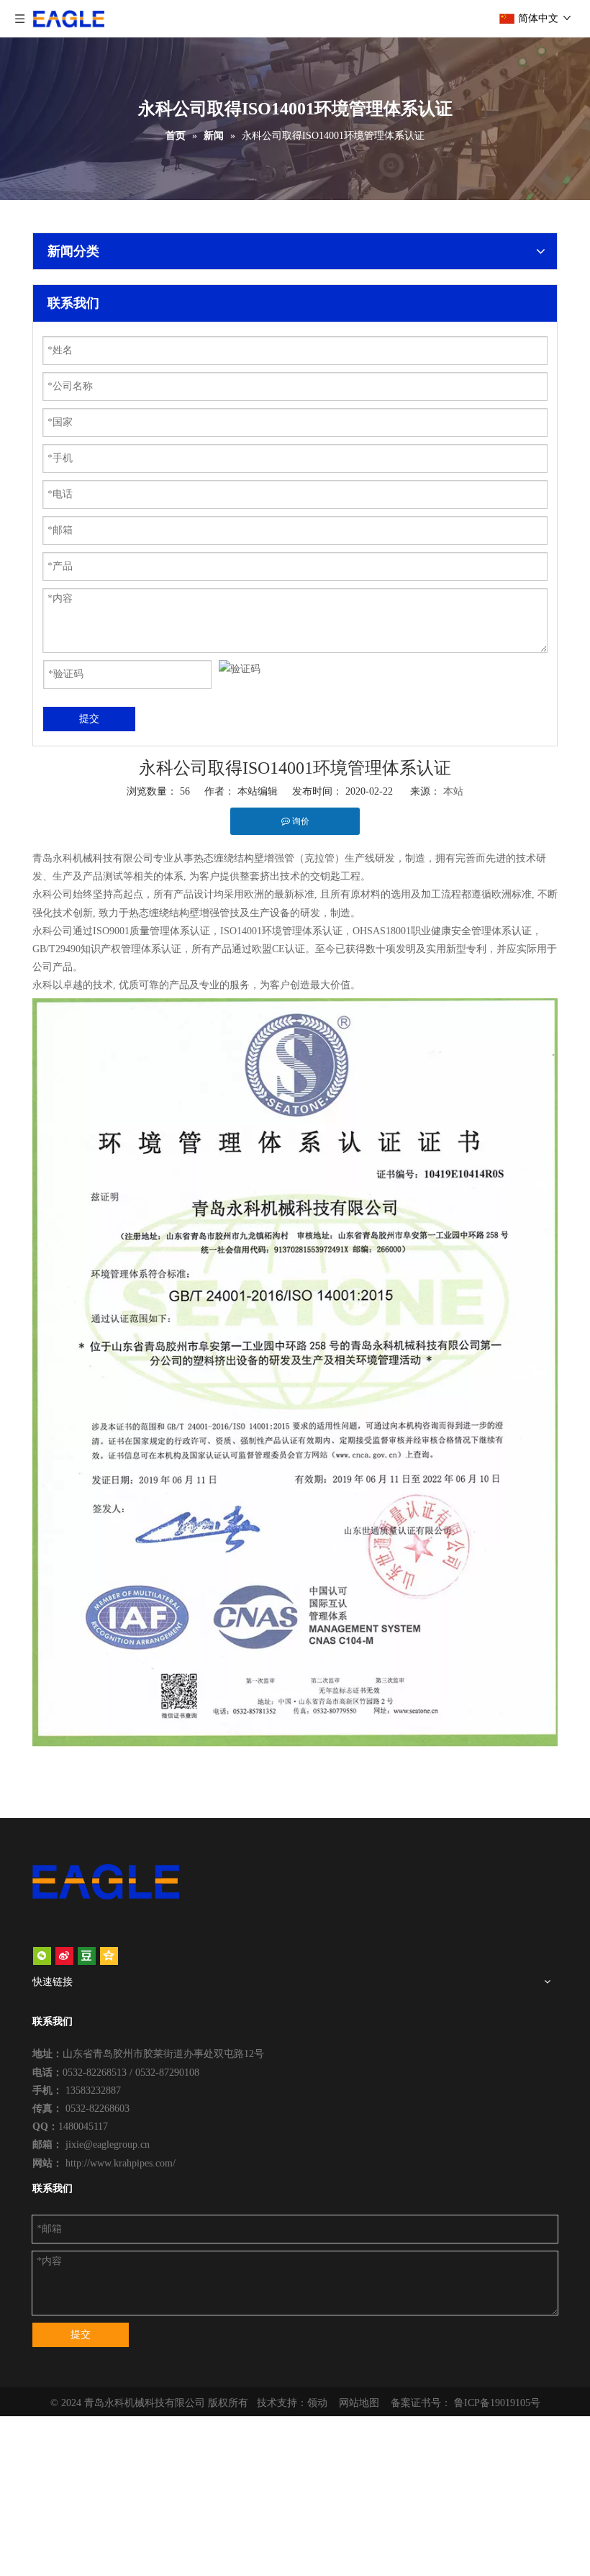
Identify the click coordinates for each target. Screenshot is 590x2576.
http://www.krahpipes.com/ (121, 2163)
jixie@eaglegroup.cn (108, 2145)
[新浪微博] (64, 1956)
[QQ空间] (109, 1956)
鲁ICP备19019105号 (497, 2403)
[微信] (42, 1956)
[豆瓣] (87, 1956)
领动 (317, 2403)
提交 (89, 719)
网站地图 (359, 2403)
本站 (453, 791)
